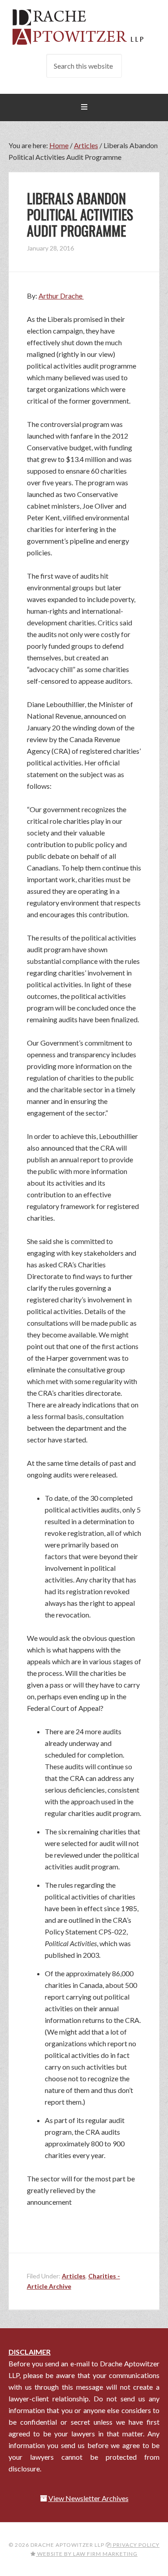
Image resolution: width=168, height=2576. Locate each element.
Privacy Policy (136, 2545)
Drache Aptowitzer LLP (84, 27)
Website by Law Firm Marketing (87, 2554)
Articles (74, 2276)
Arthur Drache (61, 296)
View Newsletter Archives (88, 2498)
